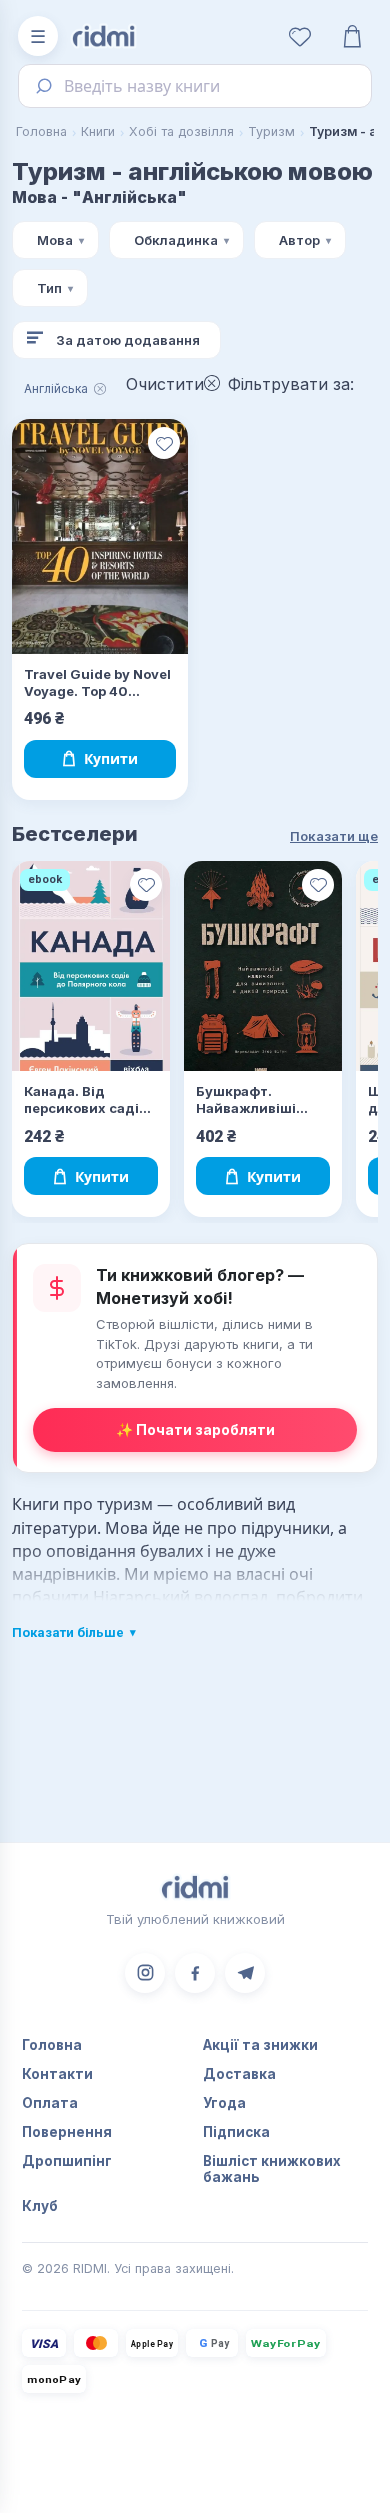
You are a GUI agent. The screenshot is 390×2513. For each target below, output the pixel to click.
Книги (98, 131)
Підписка (236, 2132)
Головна (41, 131)
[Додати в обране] (164, 443)
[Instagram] (145, 1973)
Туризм (271, 131)
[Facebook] (195, 1973)
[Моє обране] (300, 36)
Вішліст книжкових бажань (272, 2169)
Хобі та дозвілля (181, 131)
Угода (224, 2103)
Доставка (239, 2074)
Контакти (57, 2074)
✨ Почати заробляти (195, 1429)
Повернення (67, 2132)
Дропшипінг (67, 2161)
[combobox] (195, 86)
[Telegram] (245, 1973)
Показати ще (334, 836)
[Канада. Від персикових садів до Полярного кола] (91, 966)
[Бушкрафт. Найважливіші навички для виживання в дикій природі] (263, 966)
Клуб (40, 2206)
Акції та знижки (260, 2045)
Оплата (50, 2103)
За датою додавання (128, 340)
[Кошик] (352, 36)
